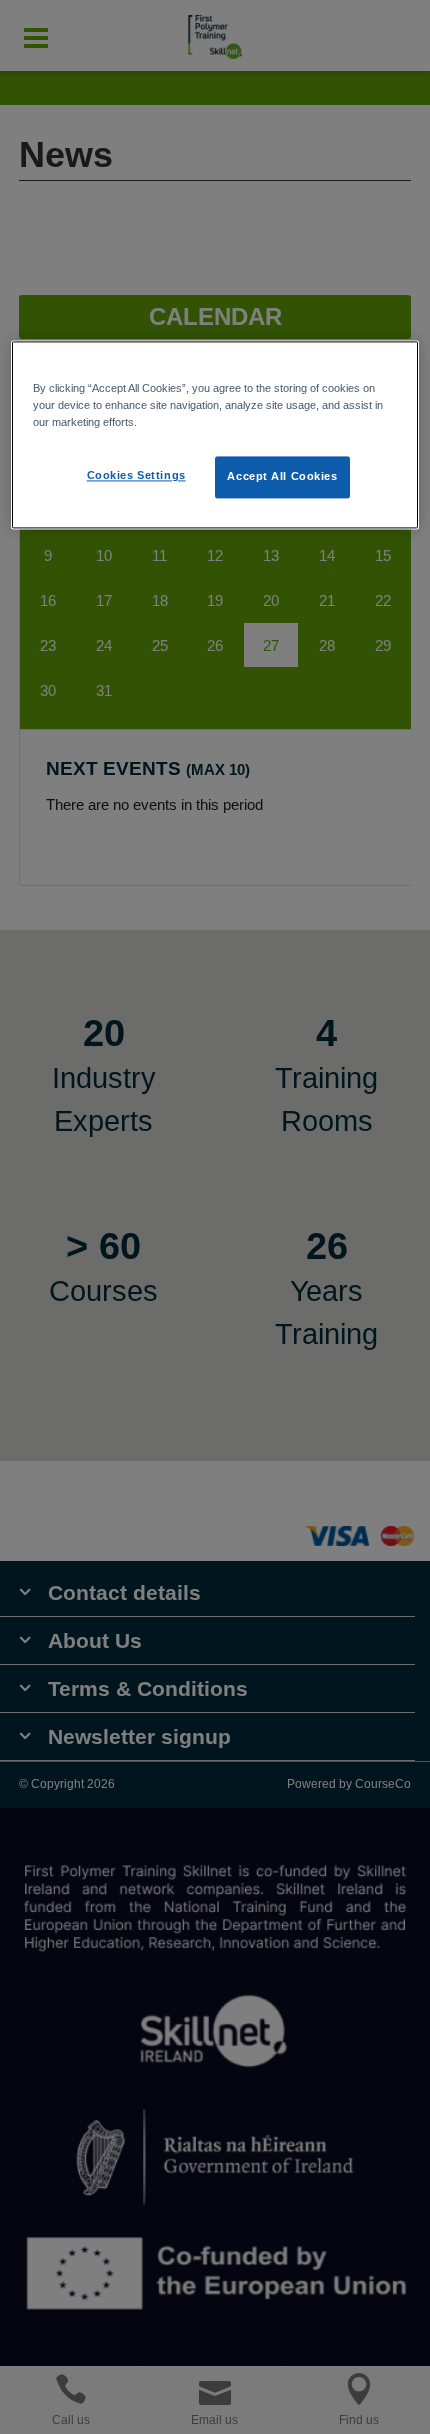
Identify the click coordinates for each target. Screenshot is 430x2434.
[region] (215, 435)
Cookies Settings (136, 476)
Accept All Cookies (282, 477)
